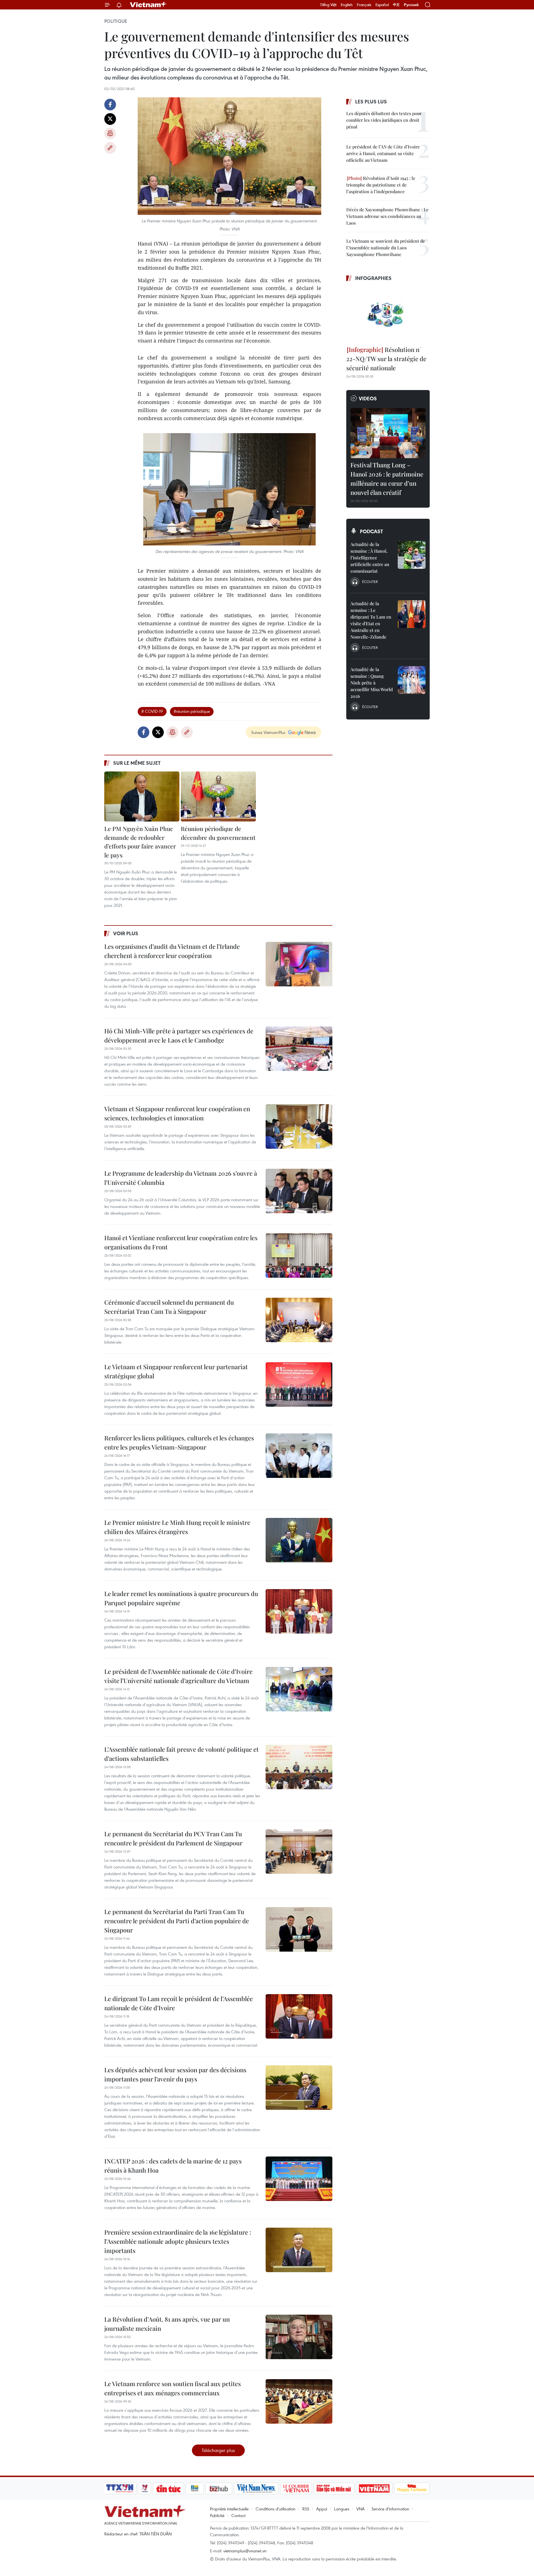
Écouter (370, 582)
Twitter (110, 119)
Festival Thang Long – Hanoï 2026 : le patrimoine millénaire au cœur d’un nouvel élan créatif (387, 479)
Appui (322, 2509)
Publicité (217, 2515)
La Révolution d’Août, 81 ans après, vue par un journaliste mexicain (167, 2324)
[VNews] (145, 2488)
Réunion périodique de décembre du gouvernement (218, 833)
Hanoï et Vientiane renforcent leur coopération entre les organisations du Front (181, 1242)
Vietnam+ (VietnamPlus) (149, 5)
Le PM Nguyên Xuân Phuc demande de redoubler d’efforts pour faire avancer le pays (140, 842)
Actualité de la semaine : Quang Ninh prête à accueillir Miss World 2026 (372, 683)
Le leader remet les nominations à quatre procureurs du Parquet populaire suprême (181, 1598)
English (347, 5)
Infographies (373, 278)
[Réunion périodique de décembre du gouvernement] (218, 796)
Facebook (110, 105)
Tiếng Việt (328, 5)
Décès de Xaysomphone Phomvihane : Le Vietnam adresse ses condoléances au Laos (387, 216)
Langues (342, 2509)
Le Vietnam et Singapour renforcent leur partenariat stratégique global (176, 1371)
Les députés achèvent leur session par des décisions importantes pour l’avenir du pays (175, 2074)
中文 (396, 5)
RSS (306, 2509)
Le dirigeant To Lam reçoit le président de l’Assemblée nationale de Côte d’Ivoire (179, 2003)
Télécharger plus (218, 2450)
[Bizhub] (219, 2488)
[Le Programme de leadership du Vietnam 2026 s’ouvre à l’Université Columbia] (299, 1191)
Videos (368, 398)
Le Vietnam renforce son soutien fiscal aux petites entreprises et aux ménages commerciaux (173, 2388)
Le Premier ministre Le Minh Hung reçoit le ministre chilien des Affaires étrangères (177, 1527)
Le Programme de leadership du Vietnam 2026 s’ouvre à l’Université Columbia (181, 1178)
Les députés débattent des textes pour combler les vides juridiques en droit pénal (384, 120)
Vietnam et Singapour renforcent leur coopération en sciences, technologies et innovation (177, 1113)
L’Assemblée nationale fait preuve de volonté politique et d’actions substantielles (181, 1754)
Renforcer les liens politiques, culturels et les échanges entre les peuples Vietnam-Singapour (179, 1442)
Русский (411, 5)
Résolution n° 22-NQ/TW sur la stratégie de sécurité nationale (386, 359)
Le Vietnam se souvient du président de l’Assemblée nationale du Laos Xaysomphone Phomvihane (386, 248)
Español (382, 5)
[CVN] (296, 2488)
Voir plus (126, 933)
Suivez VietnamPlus (268, 732)
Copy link (110, 148)
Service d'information (390, 2509)
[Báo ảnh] (374, 2488)
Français (364, 5)
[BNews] (195, 2488)
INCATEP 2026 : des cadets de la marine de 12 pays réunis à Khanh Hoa (173, 2166)
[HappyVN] (412, 2488)
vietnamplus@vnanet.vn (245, 2551)
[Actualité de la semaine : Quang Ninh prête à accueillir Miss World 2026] (412, 680)
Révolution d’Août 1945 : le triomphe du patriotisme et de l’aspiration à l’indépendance (381, 185)
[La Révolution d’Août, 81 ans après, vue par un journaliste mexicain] (299, 2337)
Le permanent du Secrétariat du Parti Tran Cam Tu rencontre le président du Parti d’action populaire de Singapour (177, 1921)
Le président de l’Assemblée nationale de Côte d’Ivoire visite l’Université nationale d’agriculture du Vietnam (178, 1676)
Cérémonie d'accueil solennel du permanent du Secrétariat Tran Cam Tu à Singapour (169, 1307)
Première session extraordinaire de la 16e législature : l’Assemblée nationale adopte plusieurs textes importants (178, 2241)
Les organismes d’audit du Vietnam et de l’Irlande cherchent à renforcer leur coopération (172, 951)
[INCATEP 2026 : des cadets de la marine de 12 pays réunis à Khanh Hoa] (299, 2179)
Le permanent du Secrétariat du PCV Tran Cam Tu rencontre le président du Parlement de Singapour (173, 1838)
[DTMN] (334, 2488)
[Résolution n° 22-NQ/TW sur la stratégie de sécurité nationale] (388, 314)
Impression (110, 133)
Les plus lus (371, 101)
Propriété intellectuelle (229, 2509)
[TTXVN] (120, 2488)
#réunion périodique (192, 711)
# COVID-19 (152, 711)
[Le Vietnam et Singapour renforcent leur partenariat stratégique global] (299, 1384)
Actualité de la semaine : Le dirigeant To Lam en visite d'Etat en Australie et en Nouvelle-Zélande (371, 620)
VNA (360, 2509)
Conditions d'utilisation (275, 2509)
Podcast (371, 531)
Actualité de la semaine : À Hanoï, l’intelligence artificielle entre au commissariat (370, 558)
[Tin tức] (169, 2488)
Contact (238, 2515)
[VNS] (256, 2488)
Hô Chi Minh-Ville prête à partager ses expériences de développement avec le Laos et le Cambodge (179, 1035)
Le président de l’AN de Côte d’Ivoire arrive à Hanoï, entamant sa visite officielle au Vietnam (383, 153)
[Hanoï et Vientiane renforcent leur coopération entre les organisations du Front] (299, 1255)
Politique (116, 21)
